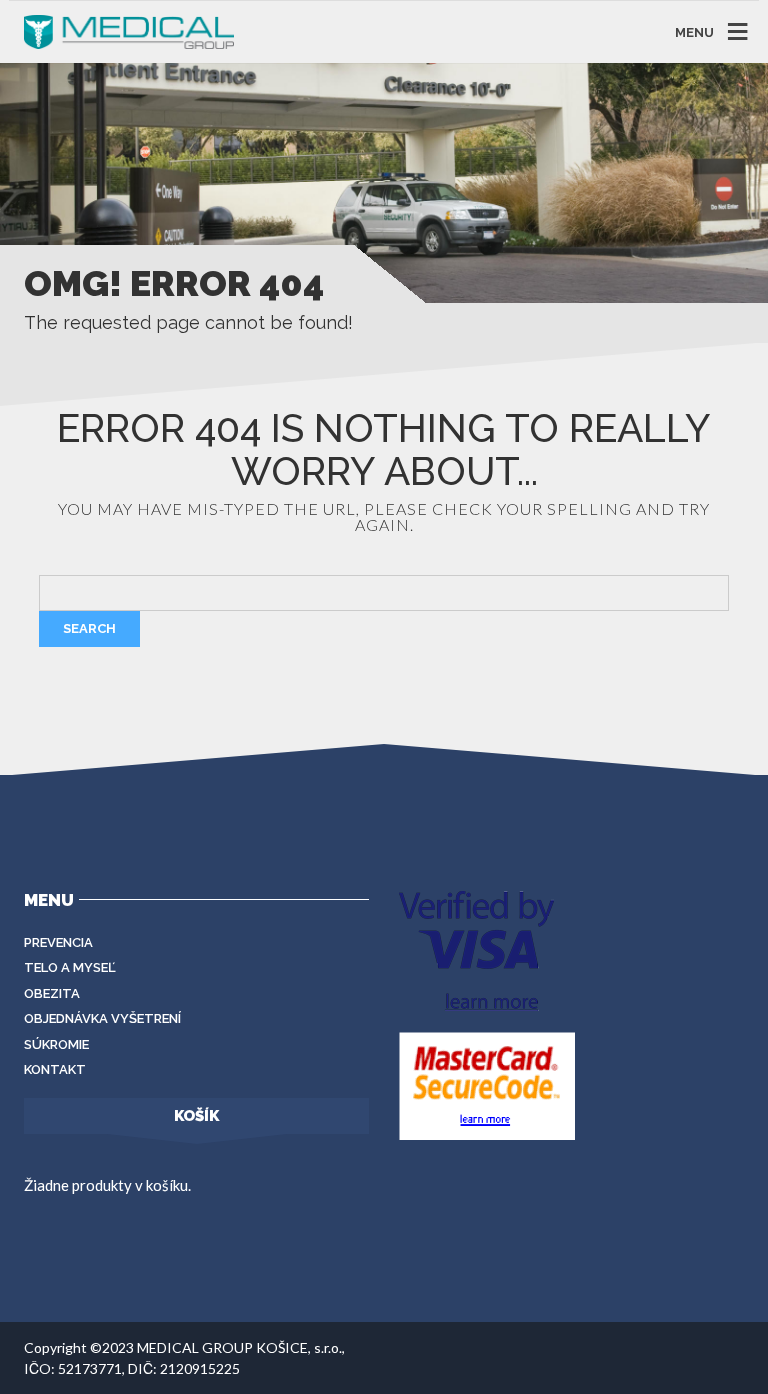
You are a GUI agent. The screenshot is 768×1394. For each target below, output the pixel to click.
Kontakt (55, 1069)
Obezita (52, 993)
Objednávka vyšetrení (102, 1018)
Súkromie (56, 1044)
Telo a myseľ (70, 967)
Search (89, 628)
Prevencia (58, 942)
